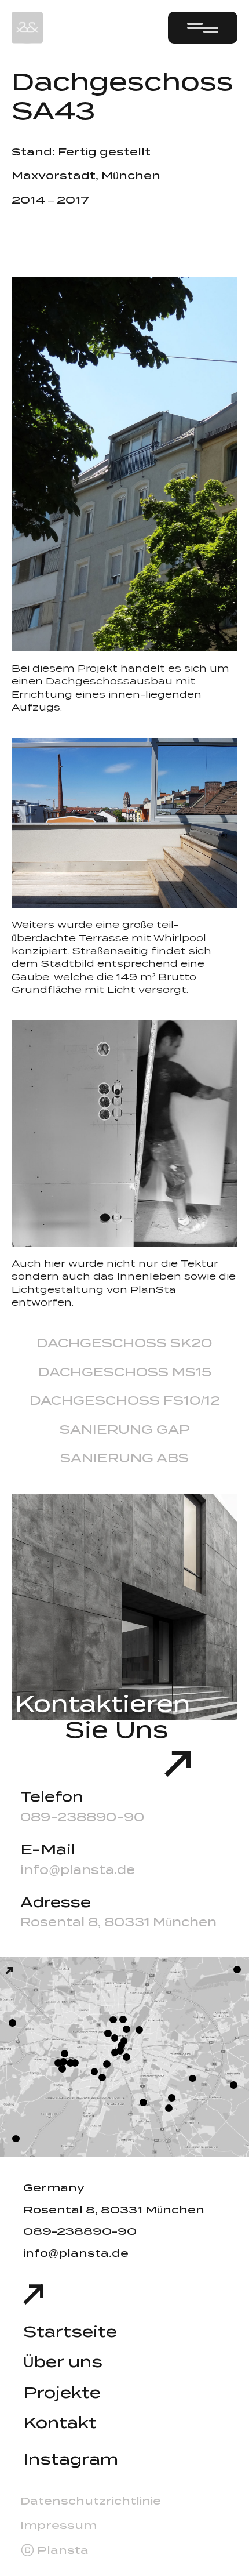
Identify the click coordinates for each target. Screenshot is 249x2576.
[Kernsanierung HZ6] (127, 2029)
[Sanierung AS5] (127, 2057)
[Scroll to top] (33, 2294)
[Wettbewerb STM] (95, 2072)
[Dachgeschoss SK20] (107, 2064)
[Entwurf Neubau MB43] (237, 1970)
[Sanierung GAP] (16, 2139)
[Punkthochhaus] (70, 2063)
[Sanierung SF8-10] (124, 2041)
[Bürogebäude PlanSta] (102, 2077)
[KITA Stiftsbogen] (75, 2063)
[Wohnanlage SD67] (65, 2054)
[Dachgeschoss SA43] (108, 2033)
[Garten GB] (234, 2085)
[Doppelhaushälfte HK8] (169, 2108)
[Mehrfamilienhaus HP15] (143, 2102)
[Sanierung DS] (113, 2020)
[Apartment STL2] (121, 2046)
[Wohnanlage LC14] (172, 2098)
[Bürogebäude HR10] (63, 2062)
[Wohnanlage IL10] (193, 2079)
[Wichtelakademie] (62, 2069)
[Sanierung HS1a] (12, 2023)
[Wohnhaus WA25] (58, 2063)
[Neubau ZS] (115, 2038)
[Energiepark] (9, 1971)
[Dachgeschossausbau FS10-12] (120, 2051)
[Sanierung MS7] (115, 2053)
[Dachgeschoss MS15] (123, 2019)
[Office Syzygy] (139, 2030)
